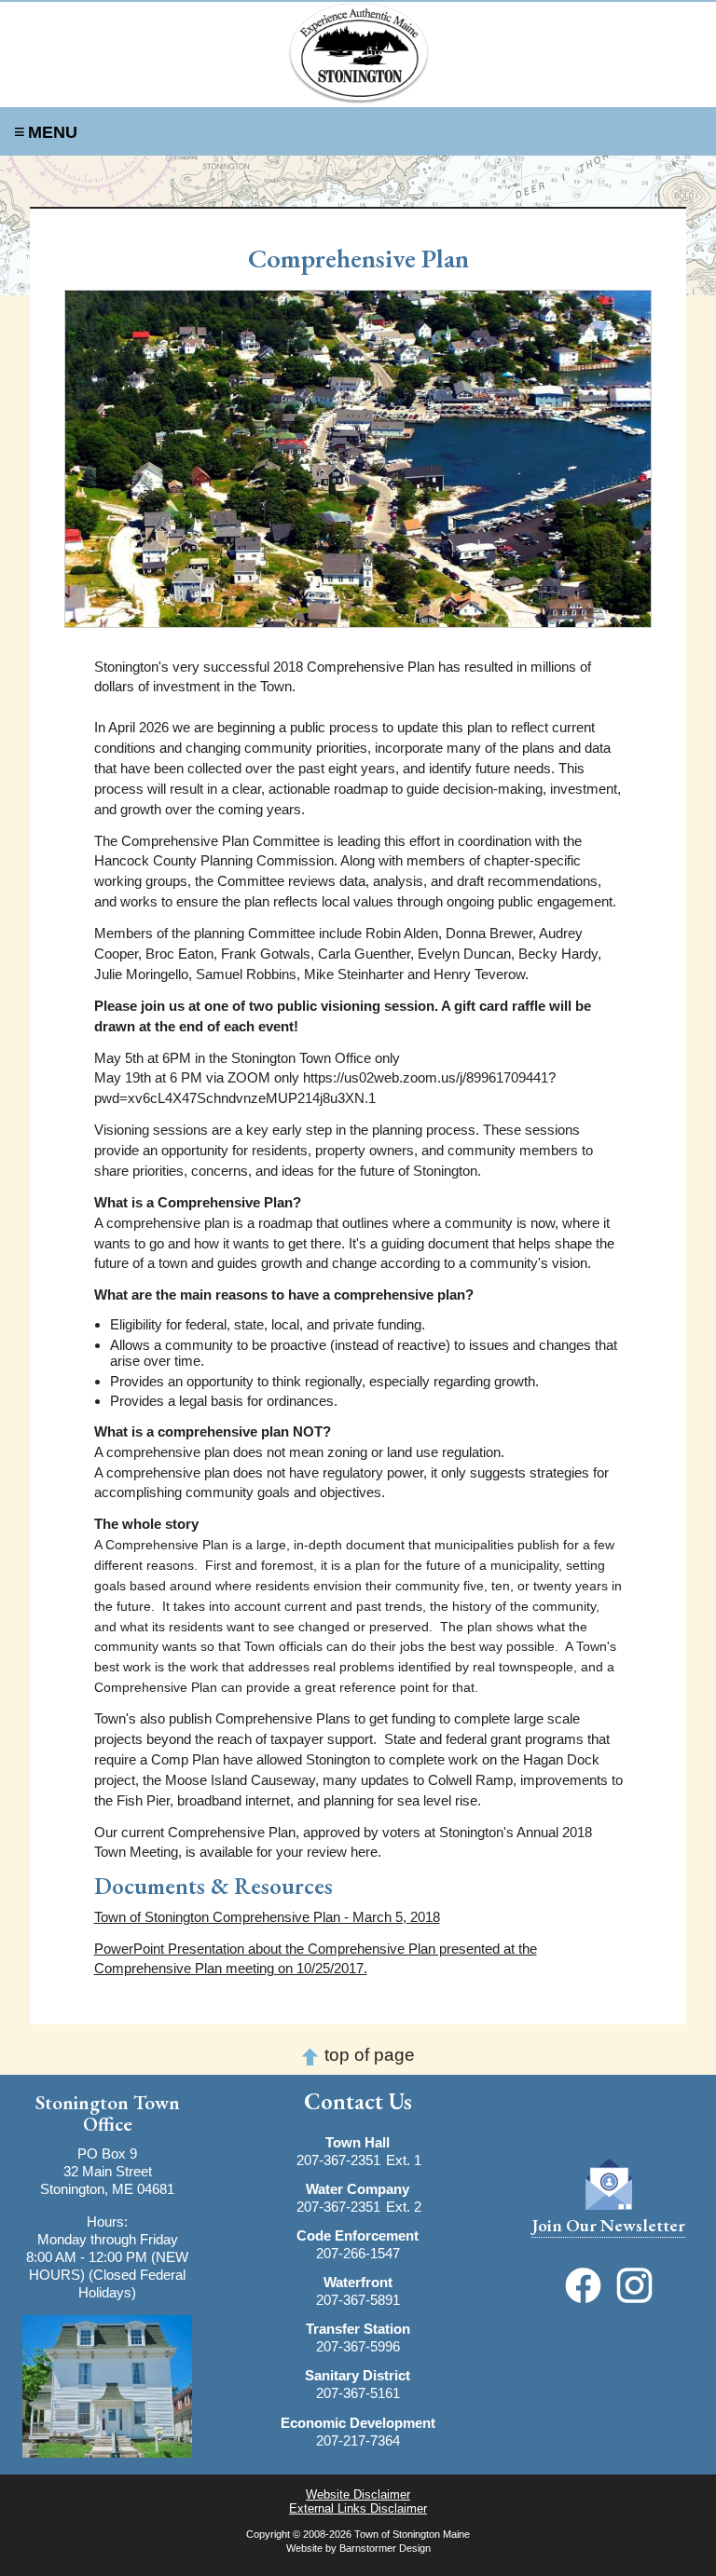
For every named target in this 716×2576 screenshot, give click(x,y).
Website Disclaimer (358, 2494)
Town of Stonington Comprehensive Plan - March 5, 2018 (267, 1917)
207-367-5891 (358, 2300)
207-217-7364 (358, 2440)
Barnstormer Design (385, 2548)
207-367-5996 (358, 2346)
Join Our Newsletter (608, 2225)
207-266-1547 (358, 2253)
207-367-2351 (338, 2160)
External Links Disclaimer (358, 2508)
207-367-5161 (358, 2393)
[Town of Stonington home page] (358, 53)
